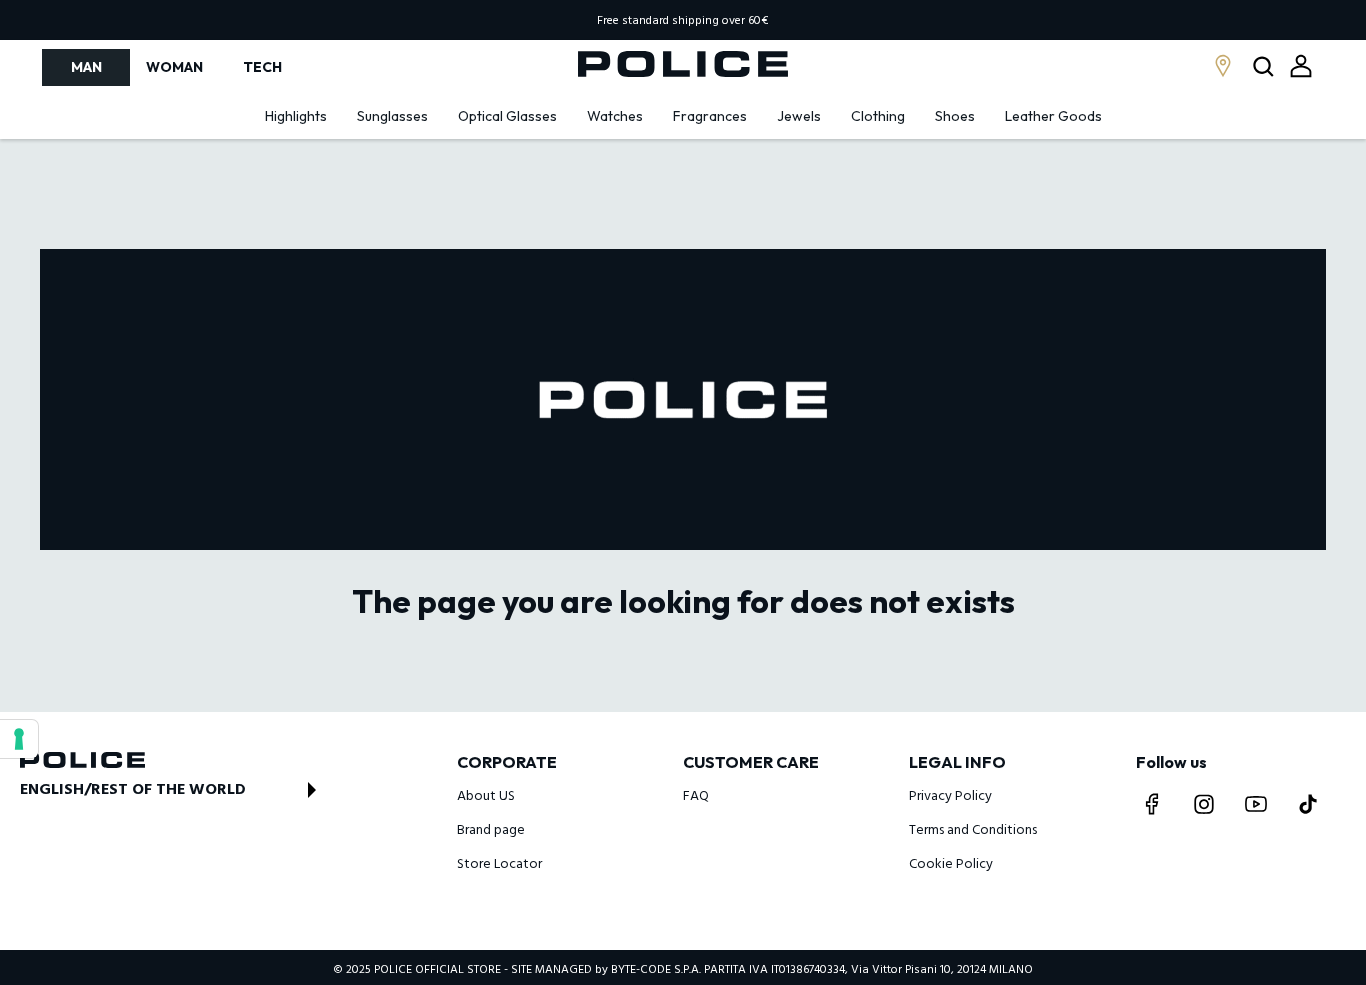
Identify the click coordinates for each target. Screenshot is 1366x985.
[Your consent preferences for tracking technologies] (19, 739)
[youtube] (1256, 804)
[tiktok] (1308, 804)
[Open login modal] (1301, 66)
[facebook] (1152, 804)
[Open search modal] (1265, 67)
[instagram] (1204, 804)
